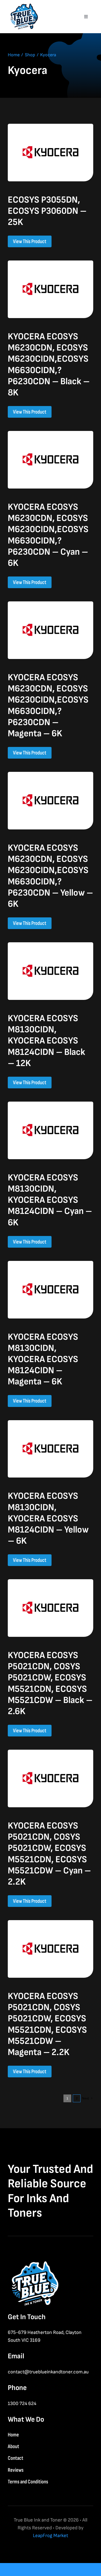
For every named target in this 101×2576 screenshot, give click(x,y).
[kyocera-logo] (51, 126)
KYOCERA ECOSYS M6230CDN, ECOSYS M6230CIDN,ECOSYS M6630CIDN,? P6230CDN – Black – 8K (49, 365)
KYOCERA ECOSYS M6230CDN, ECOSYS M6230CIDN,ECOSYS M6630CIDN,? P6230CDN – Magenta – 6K (48, 706)
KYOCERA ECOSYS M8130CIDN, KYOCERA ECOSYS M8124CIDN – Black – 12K (46, 1041)
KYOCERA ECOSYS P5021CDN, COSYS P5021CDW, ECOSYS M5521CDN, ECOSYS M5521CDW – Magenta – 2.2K (47, 2024)
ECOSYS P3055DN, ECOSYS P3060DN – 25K (47, 211)
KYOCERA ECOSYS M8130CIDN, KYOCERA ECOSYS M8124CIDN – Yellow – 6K (48, 1519)
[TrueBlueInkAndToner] (23, 5)
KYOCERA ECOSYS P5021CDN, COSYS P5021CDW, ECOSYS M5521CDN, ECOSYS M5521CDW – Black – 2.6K (50, 1683)
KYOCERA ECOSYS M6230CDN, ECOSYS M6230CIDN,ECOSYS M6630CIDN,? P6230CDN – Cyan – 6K (48, 535)
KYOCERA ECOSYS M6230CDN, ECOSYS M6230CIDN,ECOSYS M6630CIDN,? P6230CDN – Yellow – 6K (50, 876)
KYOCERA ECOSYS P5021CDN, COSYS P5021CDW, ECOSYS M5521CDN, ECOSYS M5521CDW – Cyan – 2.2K (49, 1854)
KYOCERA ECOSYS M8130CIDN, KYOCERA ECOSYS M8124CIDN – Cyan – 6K (50, 1200)
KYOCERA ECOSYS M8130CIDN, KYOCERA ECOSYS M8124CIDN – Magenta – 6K (43, 1359)
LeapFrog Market (51, 2536)
